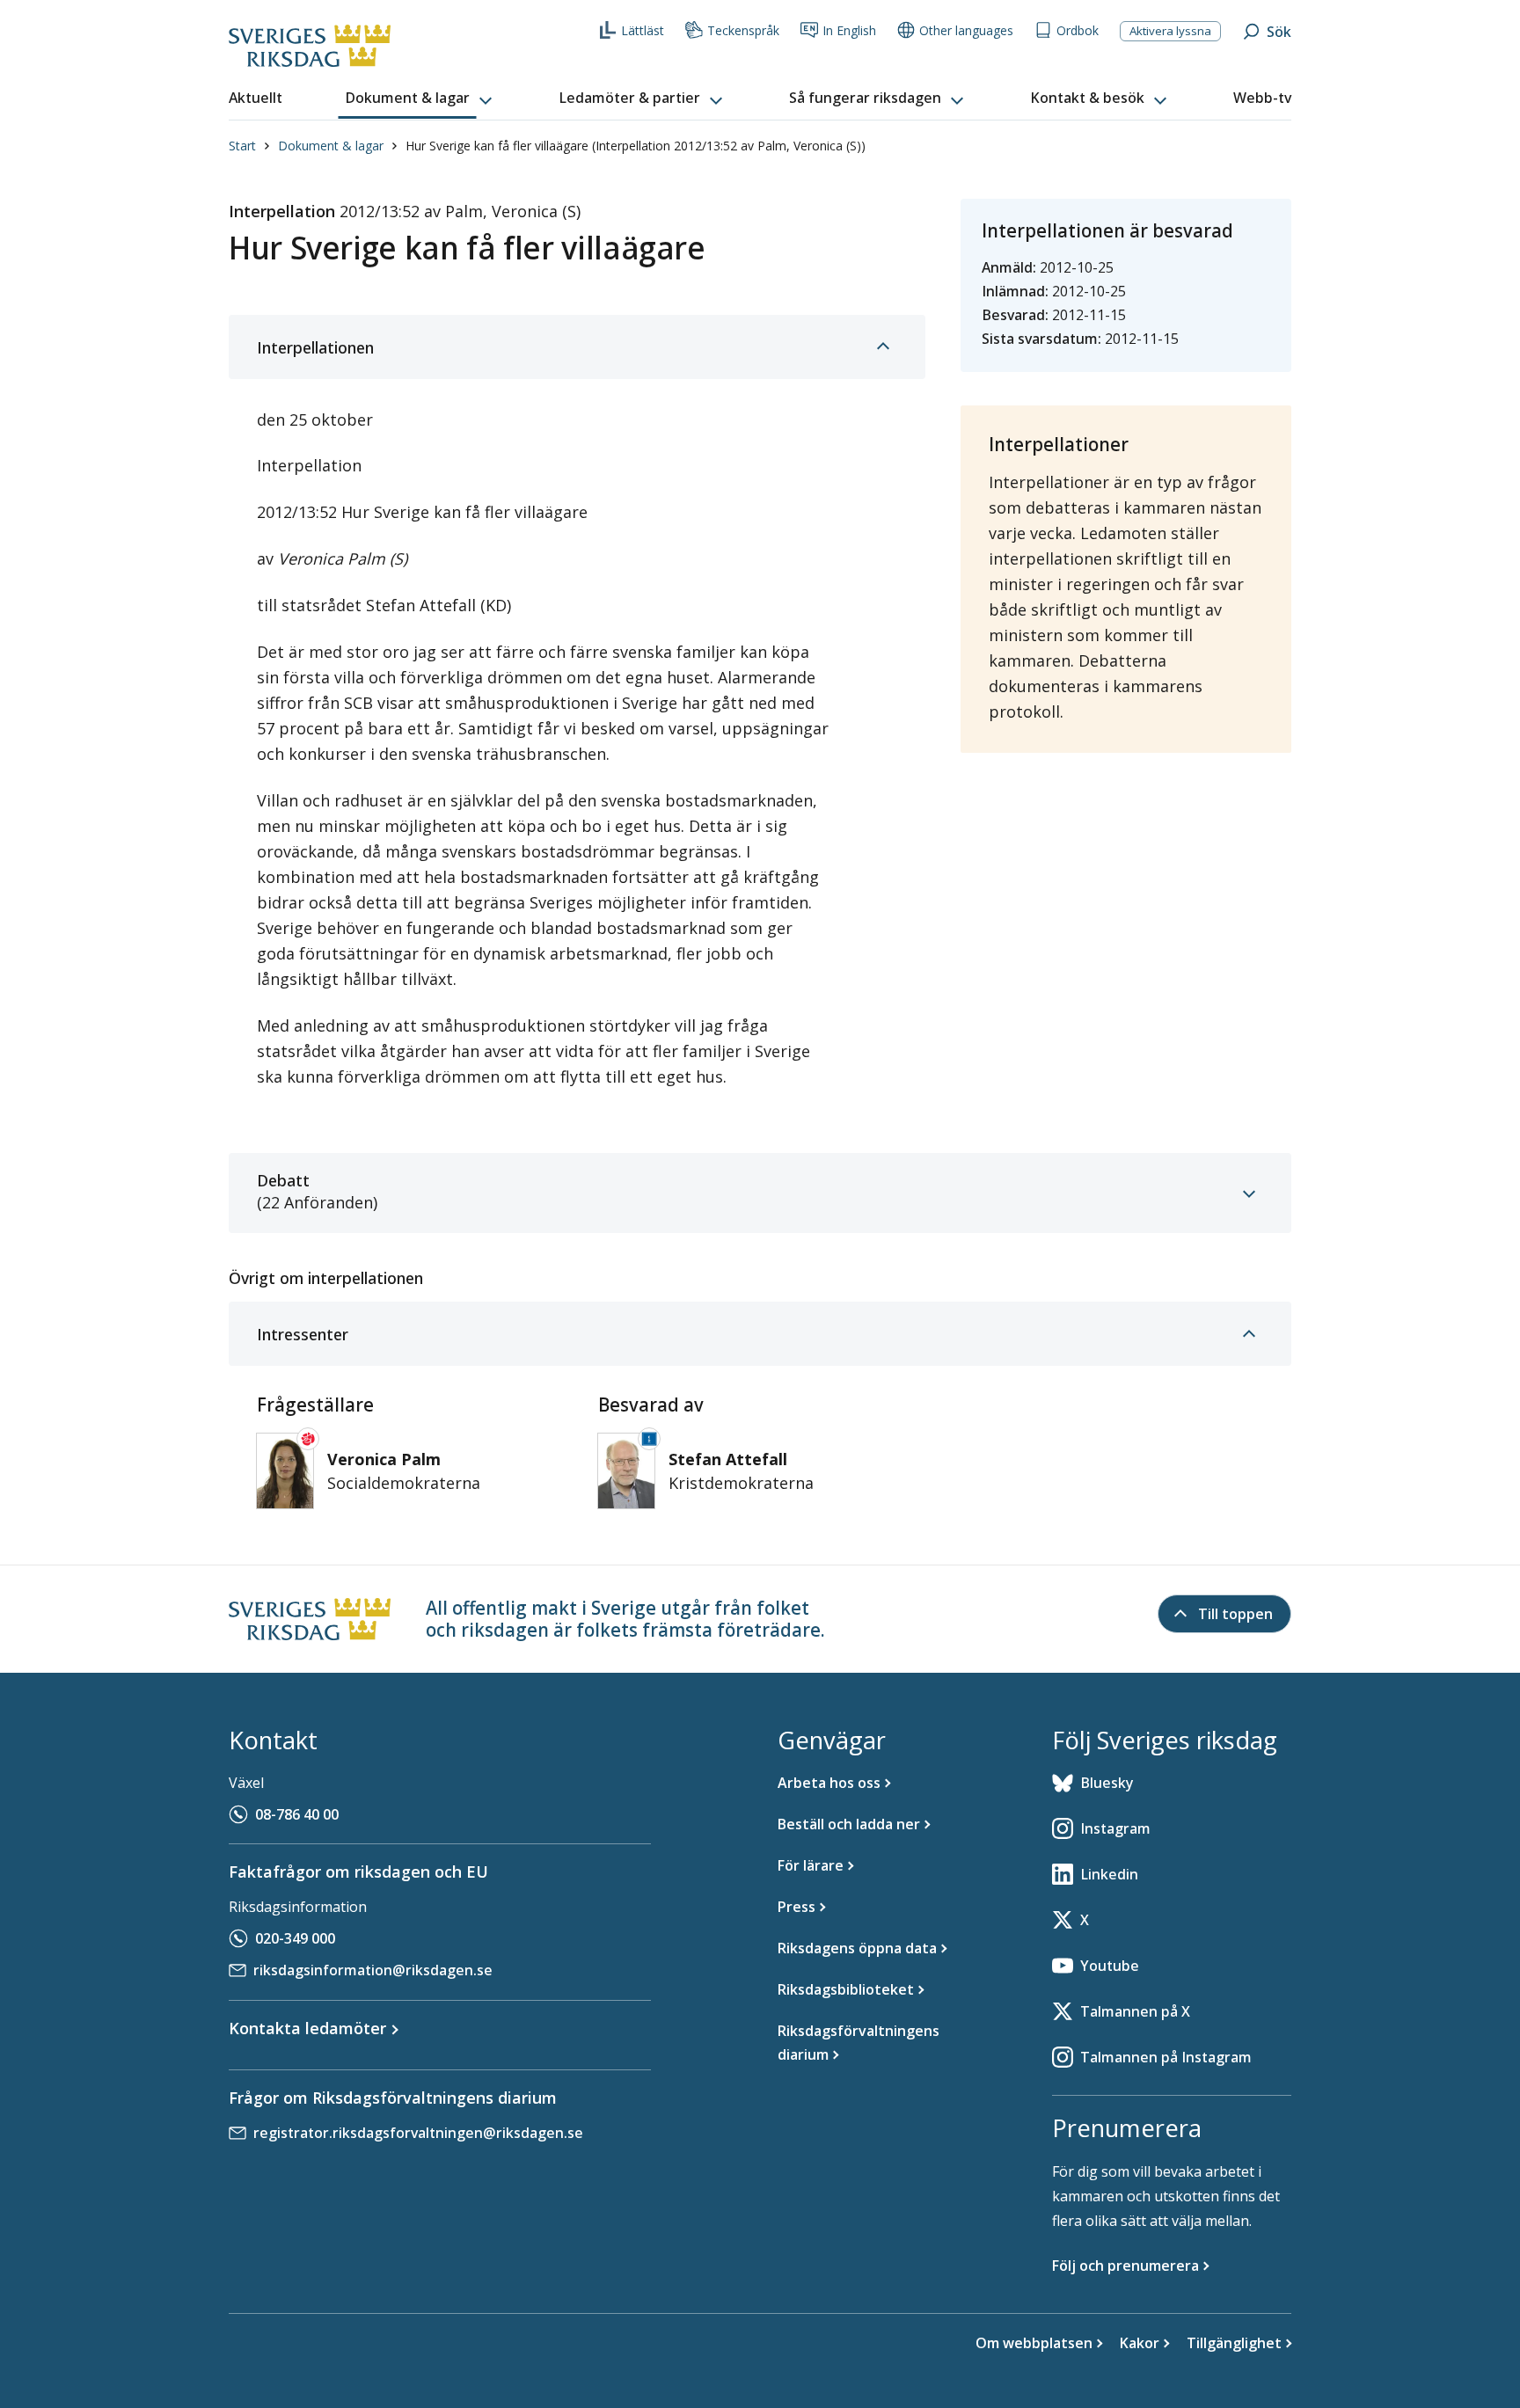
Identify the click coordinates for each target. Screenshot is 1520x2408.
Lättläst (643, 30)
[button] (420, 99)
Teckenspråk (743, 30)
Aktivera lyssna (1170, 31)
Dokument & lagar (331, 146)
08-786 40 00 (297, 1814)
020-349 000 (295, 1938)
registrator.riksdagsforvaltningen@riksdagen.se (418, 2133)
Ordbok (1078, 30)
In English (849, 30)
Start (242, 146)
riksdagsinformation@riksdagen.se (373, 1970)
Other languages (966, 30)
